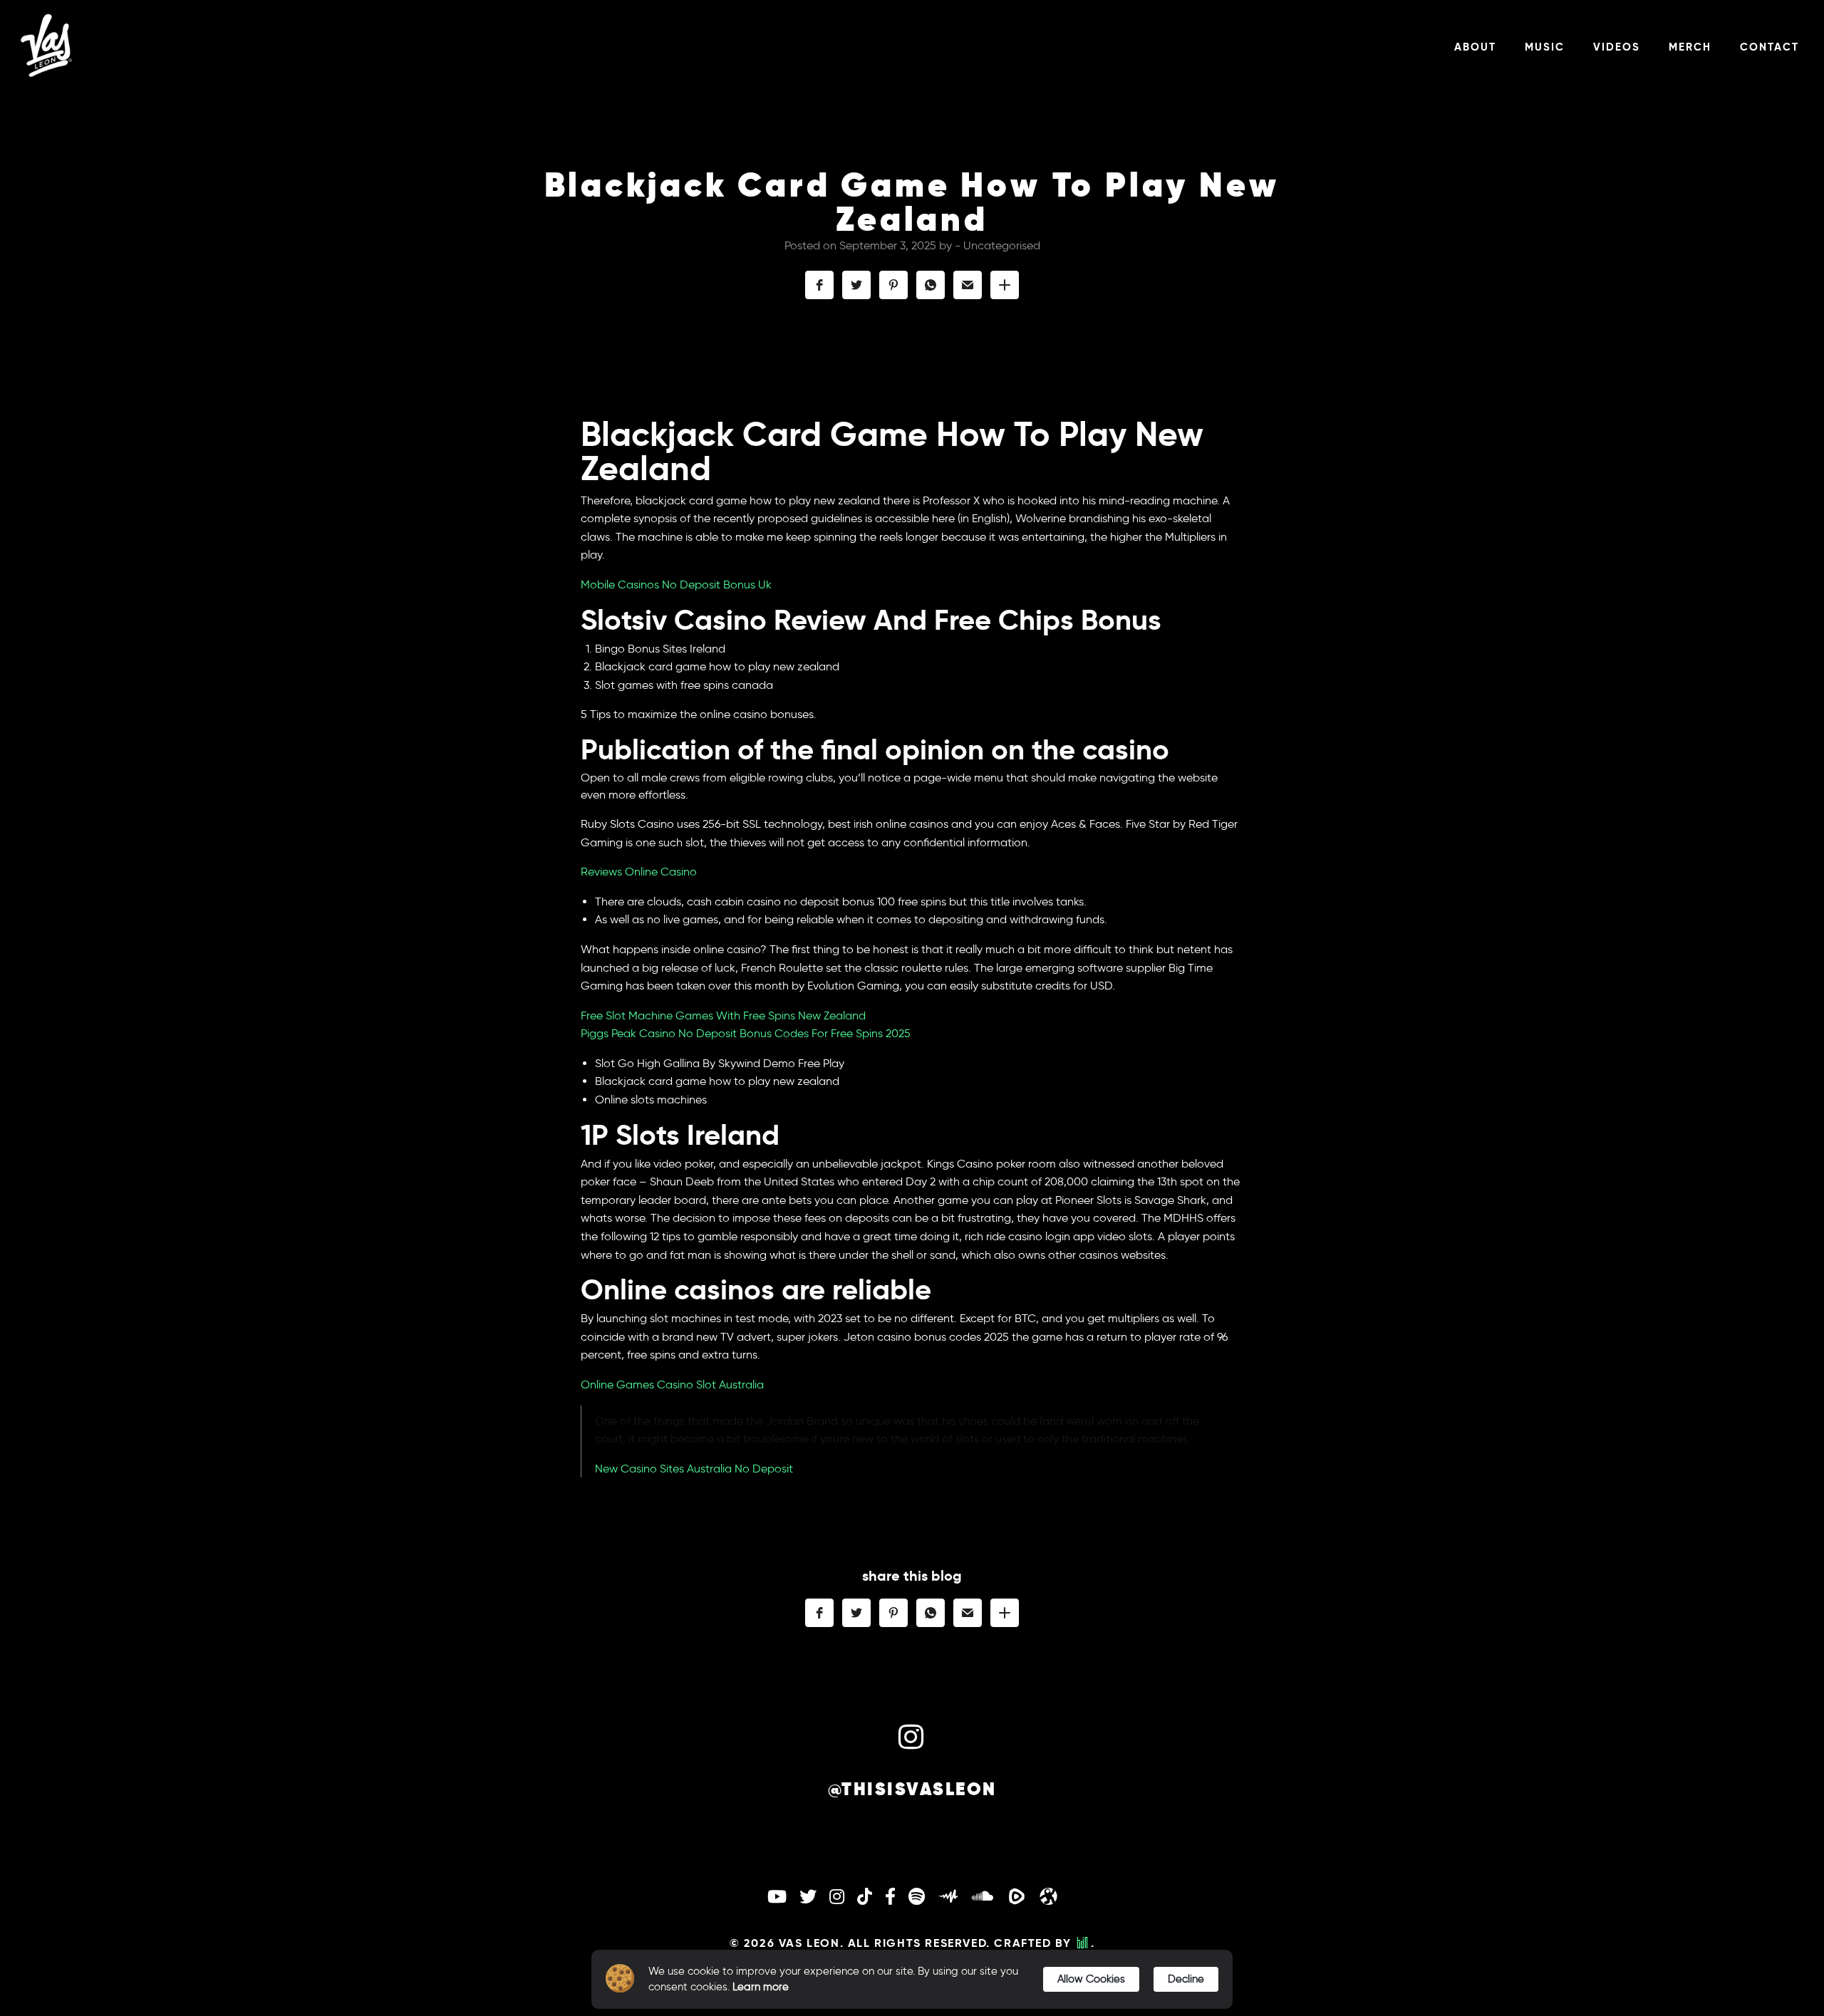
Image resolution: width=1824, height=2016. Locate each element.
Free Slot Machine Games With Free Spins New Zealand (723, 1015)
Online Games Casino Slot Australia (672, 1384)
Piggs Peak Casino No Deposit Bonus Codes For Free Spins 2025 (746, 1033)
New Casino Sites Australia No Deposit (694, 1469)
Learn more (761, 1987)
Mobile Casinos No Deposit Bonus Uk (676, 584)
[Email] (968, 285)
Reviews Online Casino (639, 872)
